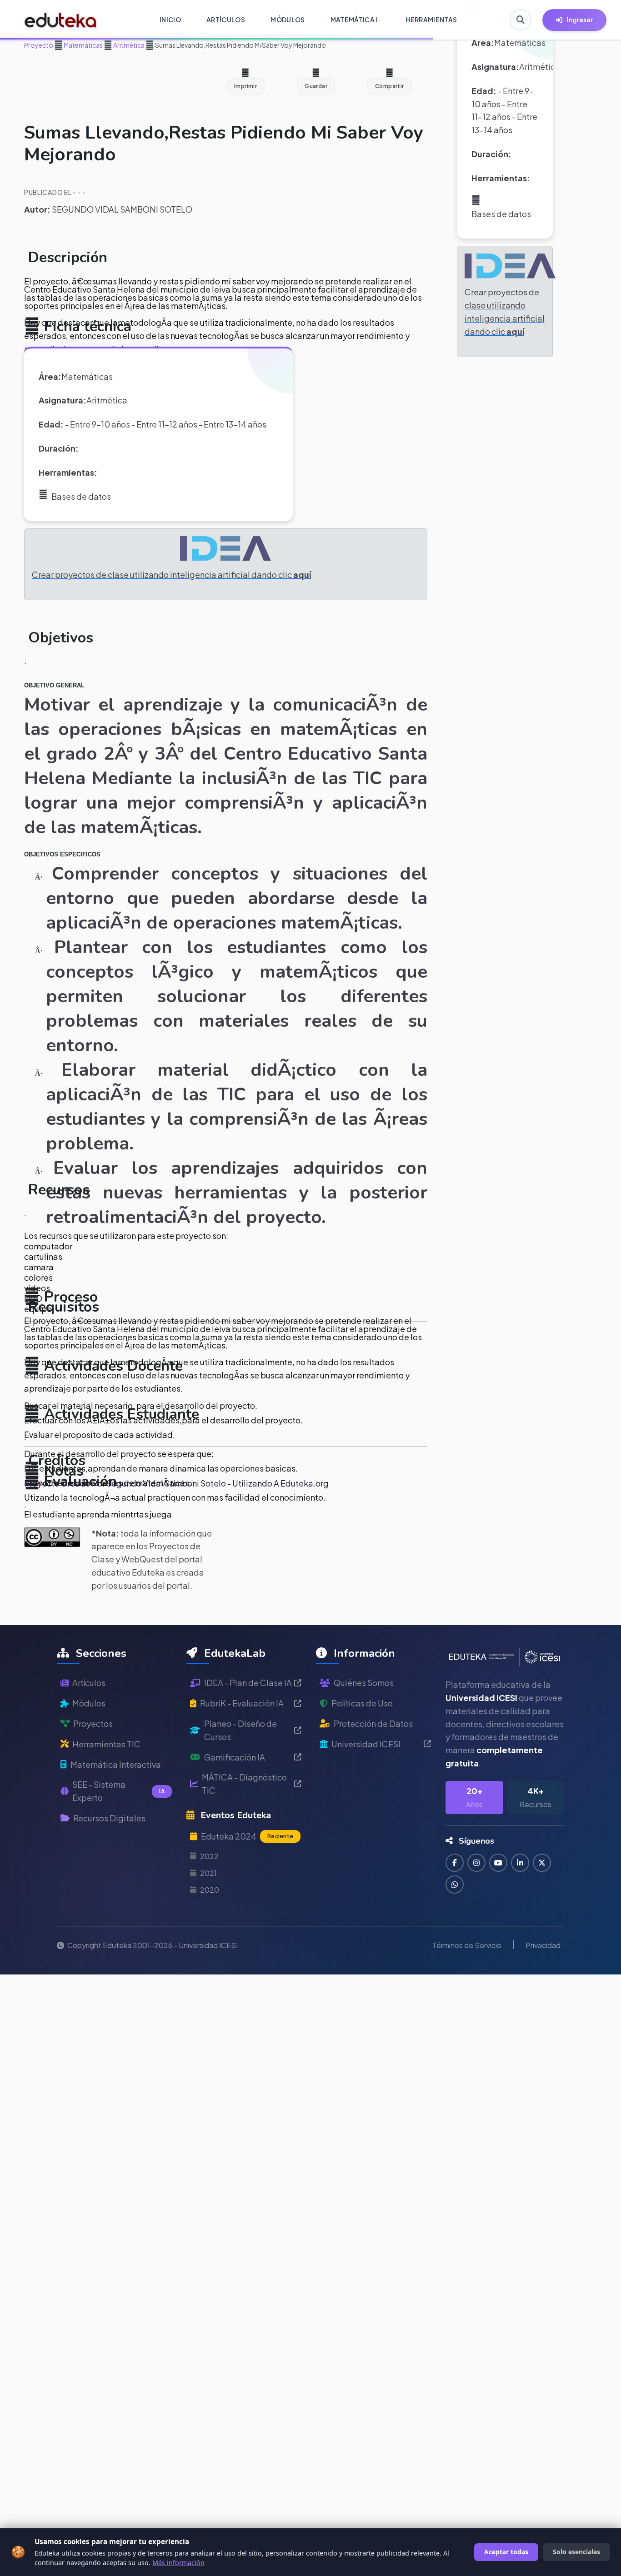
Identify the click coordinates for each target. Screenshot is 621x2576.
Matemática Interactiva (116, 1764)
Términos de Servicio (467, 1945)
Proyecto (39, 45)
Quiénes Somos (364, 1683)
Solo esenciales (576, 2552)
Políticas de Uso (362, 1703)
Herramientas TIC (106, 1744)
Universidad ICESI (366, 1744)
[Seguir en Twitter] (542, 1863)
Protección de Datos (373, 1723)
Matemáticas (83, 45)
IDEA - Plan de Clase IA (248, 1683)
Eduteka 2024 (247, 1836)
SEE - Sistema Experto (118, 1791)
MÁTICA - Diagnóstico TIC (244, 1784)
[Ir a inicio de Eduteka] (61, 20)
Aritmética (128, 45)
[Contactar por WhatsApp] (455, 1885)
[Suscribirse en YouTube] (498, 1863)
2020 (210, 1890)
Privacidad (543, 1945)
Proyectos (93, 1723)
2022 (209, 1856)
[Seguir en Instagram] (476, 1863)
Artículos (89, 1683)
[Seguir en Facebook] (455, 1863)
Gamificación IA (235, 1757)
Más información (178, 2563)
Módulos (89, 1703)
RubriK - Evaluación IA (242, 1703)
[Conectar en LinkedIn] (520, 1863)
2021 (208, 1873)
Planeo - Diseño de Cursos (240, 1730)
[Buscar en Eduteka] (521, 20)
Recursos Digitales (109, 1818)
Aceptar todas (506, 2552)
